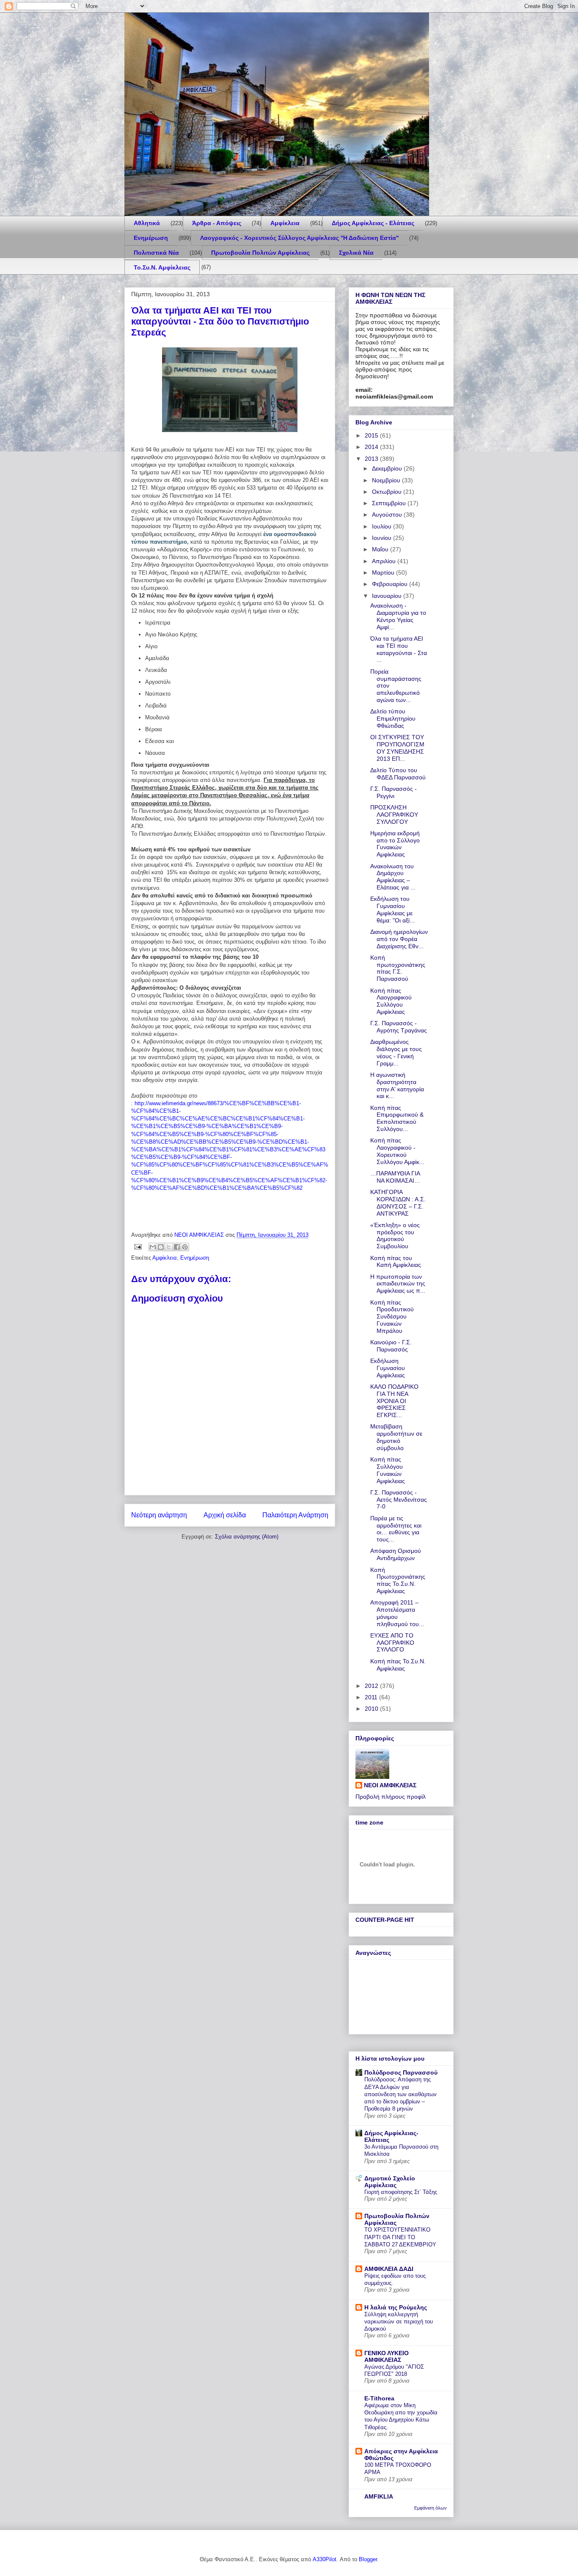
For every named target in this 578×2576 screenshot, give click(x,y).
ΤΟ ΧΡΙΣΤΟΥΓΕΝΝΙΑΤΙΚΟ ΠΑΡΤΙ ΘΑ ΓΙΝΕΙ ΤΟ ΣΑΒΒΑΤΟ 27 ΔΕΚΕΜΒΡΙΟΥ (400, 2237)
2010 (372, 1709)
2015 (372, 435)
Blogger (368, 2559)
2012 (372, 1686)
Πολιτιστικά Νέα (156, 253)
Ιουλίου (383, 526)
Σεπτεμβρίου (390, 503)
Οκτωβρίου (388, 492)
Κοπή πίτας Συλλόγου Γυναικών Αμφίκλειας (388, 1470)
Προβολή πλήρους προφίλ (391, 1797)
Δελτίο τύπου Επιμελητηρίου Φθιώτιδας (393, 718)
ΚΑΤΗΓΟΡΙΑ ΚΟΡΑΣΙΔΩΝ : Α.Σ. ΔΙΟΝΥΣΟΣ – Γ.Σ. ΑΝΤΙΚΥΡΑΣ (398, 1203)
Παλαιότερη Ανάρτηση (295, 1515)
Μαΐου (381, 549)
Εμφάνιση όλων (431, 2508)
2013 (372, 459)
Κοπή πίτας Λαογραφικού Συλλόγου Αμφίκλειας (391, 1001)
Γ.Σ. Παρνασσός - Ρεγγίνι (394, 792)
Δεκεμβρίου (388, 468)
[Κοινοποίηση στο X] (169, 1247)
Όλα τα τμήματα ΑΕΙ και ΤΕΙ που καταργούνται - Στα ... (399, 649)
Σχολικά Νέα (356, 253)
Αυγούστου (388, 515)
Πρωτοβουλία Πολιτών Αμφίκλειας (260, 253)
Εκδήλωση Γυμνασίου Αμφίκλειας (388, 1368)
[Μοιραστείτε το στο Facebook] (177, 1247)
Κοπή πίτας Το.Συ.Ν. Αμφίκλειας (398, 1665)
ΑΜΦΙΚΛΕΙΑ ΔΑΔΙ (389, 2269)
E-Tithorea (379, 2398)
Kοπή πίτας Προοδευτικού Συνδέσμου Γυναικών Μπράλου (392, 1317)
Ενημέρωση (151, 238)
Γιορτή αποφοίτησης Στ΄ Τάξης (401, 2192)
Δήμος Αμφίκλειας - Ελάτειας (373, 223)
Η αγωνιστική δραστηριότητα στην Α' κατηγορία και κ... (397, 1085)
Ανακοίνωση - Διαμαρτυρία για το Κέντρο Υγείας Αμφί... (398, 616)
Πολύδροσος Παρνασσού (401, 2072)
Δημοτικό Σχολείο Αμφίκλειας (390, 2182)
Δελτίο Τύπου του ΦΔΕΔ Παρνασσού (398, 774)
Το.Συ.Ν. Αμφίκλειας (162, 267)
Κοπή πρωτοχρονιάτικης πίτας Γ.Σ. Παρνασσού (398, 968)
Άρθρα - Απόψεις (217, 223)
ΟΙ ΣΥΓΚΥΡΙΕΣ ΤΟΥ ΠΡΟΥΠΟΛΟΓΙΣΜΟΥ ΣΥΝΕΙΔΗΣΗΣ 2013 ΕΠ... (397, 748)
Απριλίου (385, 561)
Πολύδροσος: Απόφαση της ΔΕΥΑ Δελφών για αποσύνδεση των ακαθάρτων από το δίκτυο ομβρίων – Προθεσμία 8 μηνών (400, 2094)
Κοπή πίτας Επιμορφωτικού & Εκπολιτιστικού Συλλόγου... (397, 1118)
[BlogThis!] (161, 1247)
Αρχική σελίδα (225, 1515)
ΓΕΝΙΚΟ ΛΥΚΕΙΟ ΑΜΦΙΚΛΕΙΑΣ (387, 2356)
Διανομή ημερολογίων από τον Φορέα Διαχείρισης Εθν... (399, 939)
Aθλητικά (147, 223)
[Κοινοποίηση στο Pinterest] (185, 1247)
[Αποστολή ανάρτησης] (137, 1246)
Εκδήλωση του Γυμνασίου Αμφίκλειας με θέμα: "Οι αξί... (392, 909)
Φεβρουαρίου (391, 584)
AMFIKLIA (379, 2496)
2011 (372, 1697)
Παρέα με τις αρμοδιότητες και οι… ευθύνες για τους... (396, 1529)
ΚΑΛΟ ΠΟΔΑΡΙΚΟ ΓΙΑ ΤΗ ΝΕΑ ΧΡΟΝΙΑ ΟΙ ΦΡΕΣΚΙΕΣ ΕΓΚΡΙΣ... (394, 1401)
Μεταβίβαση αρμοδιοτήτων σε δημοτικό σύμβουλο (396, 1437)
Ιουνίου (383, 538)
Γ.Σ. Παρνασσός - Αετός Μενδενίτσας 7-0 (399, 1500)
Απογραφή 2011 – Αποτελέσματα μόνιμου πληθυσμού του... (397, 1613)
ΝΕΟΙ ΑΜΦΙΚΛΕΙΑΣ (390, 1785)
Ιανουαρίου (388, 596)
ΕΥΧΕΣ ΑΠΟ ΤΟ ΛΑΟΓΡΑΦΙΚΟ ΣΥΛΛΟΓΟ (392, 1643)
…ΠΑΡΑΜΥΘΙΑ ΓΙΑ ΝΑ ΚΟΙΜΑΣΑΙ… (395, 1177)
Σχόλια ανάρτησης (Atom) (247, 1537)
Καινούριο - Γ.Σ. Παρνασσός (391, 1346)
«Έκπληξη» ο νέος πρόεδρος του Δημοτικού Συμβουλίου (395, 1236)
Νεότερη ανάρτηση (159, 1515)
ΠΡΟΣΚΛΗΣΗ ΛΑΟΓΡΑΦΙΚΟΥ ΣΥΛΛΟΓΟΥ (394, 815)
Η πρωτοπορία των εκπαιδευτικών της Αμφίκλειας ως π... (398, 1284)
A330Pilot (325, 2559)
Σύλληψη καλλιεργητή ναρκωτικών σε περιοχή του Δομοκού (399, 2322)
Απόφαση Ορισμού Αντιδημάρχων (396, 1554)
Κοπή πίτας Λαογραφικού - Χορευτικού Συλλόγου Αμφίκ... (397, 1151)
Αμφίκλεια (285, 223)
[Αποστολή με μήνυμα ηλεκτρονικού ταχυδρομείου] (153, 1247)
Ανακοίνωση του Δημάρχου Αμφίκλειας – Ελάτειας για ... (393, 877)
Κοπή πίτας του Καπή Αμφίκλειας (396, 1262)
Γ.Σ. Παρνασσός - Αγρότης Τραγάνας (399, 1027)
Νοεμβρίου (387, 480)
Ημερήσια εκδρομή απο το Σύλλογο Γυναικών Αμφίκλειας (395, 844)
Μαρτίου (384, 572)
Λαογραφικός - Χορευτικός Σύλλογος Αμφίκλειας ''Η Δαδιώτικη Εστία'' (299, 238)
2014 (372, 447)
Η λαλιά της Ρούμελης (396, 2307)
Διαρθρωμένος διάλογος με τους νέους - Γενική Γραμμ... (396, 1052)
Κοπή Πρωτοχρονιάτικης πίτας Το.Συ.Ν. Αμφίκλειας (398, 1580)
